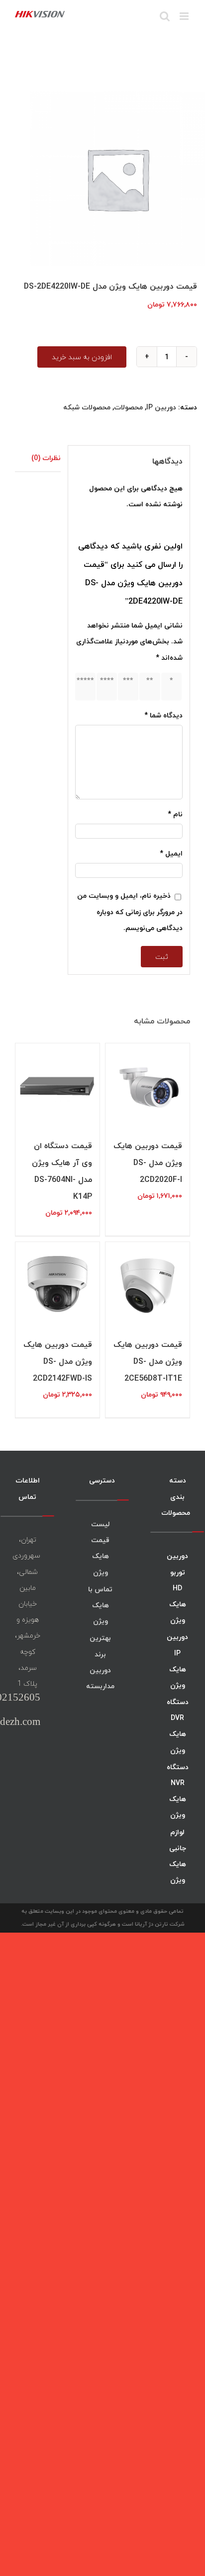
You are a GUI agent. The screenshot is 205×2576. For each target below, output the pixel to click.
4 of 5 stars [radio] (105, 686)
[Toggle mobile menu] (185, 16)
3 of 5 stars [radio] (126, 686)
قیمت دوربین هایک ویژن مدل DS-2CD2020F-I (148, 1163)
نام (175, 814)
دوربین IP (161, 407)
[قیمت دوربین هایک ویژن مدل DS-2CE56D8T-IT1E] (148, 1284)
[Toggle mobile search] (165, 16)
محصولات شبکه (87, 407)
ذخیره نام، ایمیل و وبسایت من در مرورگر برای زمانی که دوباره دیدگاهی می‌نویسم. (130, 911)
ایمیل (171, 853)
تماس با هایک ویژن (100, 1605)
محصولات (128, 407)
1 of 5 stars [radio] (170, 686)
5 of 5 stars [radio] (84, 686)
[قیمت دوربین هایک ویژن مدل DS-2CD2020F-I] (148, 1085)
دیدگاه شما (163, 715)
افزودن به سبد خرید (82, 357)
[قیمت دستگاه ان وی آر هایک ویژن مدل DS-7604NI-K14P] (57, 1085)
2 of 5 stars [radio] (148, 686)
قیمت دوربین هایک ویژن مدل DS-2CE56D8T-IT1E (148, 1361)
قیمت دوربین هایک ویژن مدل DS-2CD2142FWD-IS (58, 1361)
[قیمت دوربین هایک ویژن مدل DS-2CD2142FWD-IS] (57, 1284)
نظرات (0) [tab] (46, 458)
